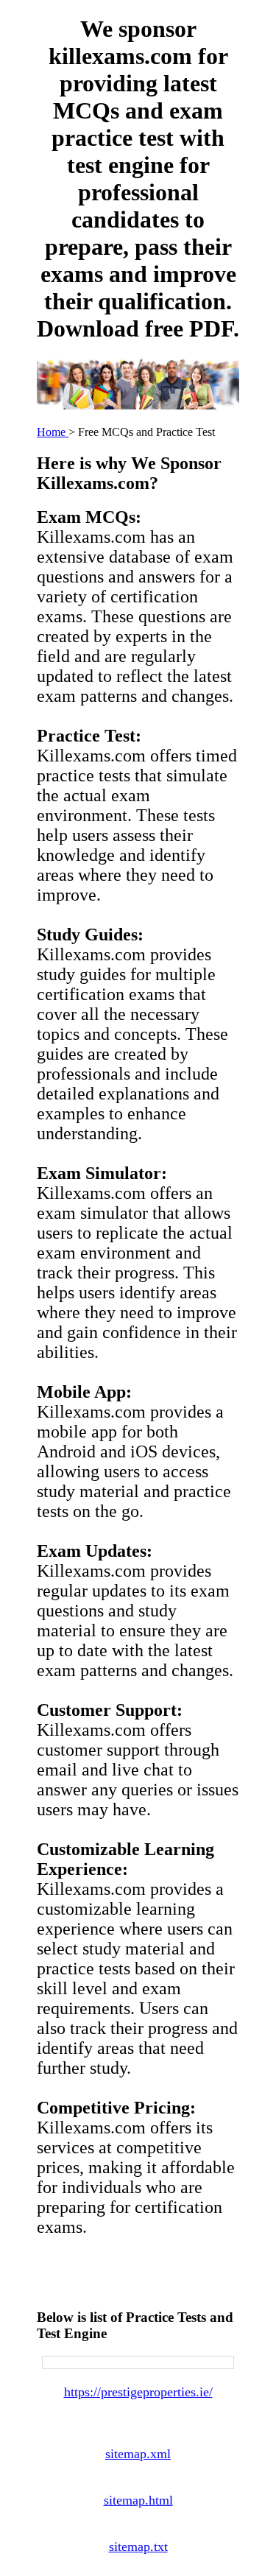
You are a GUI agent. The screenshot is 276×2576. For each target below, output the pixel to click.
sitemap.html (138, 2500)
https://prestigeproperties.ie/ (138, 2392)
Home (53, 432)
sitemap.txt (138, 2547)
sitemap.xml (138, 2454)
